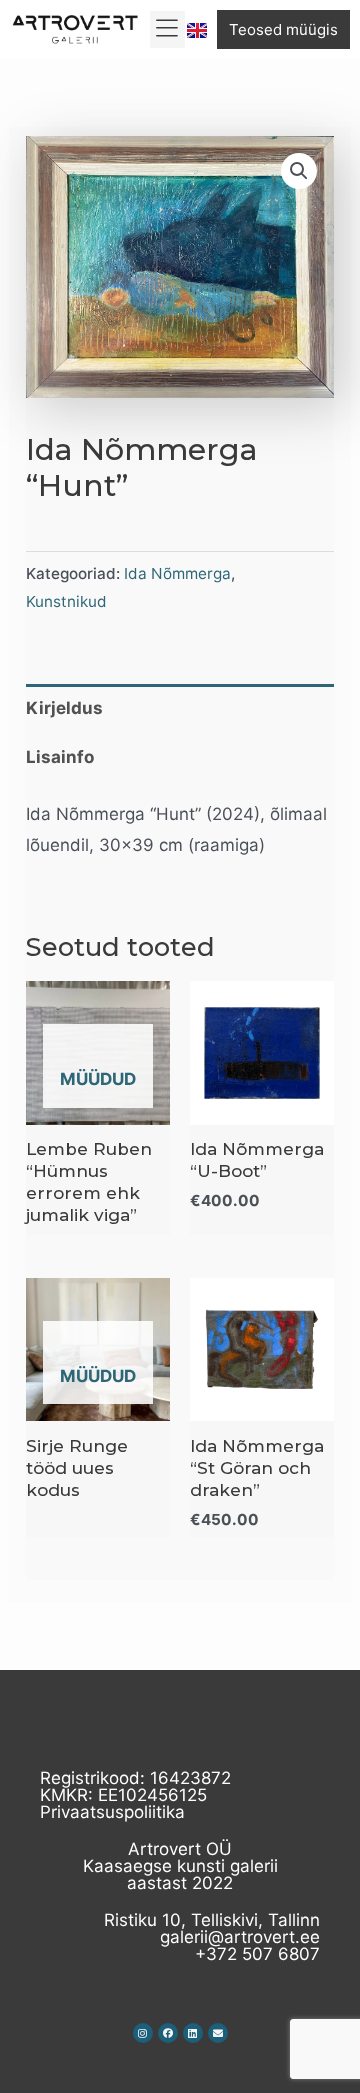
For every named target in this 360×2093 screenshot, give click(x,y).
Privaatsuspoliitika (112, 1812)
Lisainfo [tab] (60, 757)
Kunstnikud (66, 601)
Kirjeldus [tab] (64, 708)
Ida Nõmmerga (177, 573)
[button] (167, 30)
